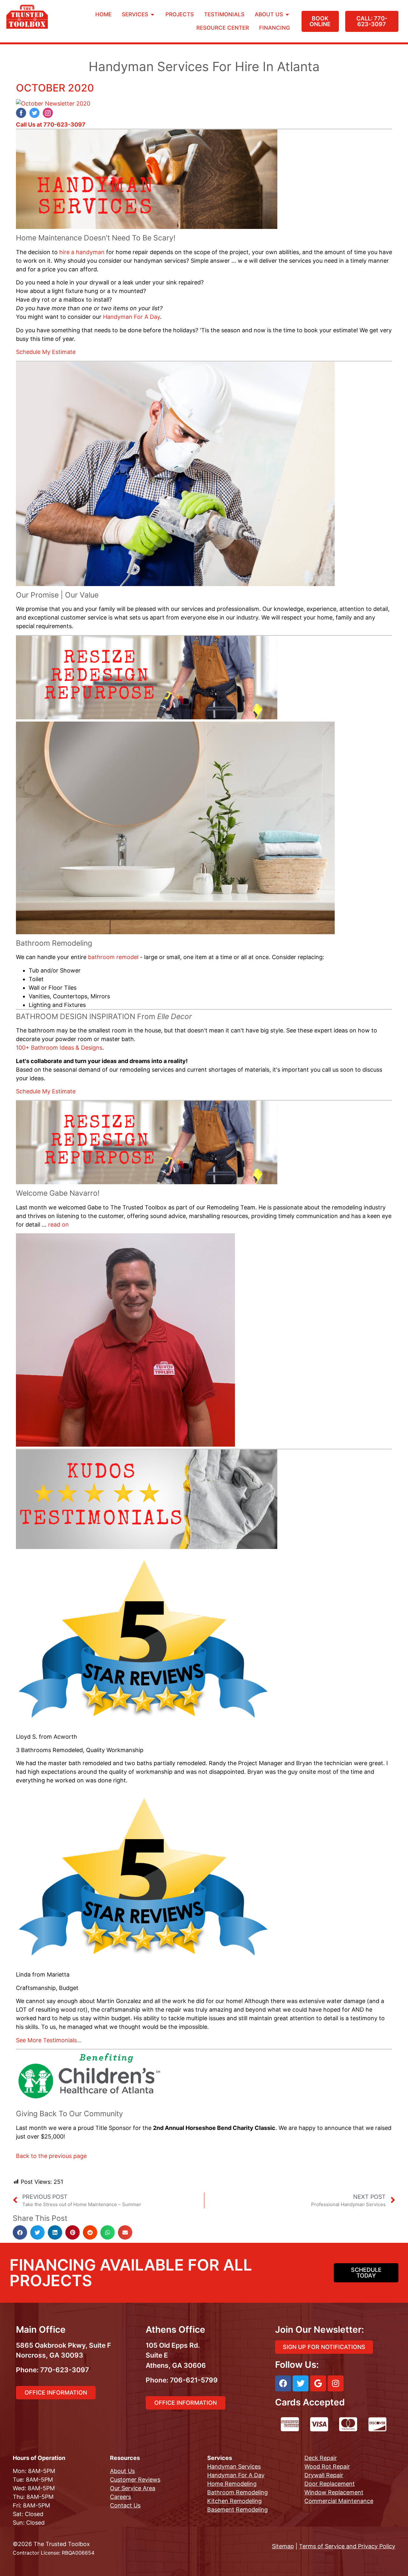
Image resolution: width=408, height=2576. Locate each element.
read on (58, 1225)
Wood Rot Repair (327, 2466)
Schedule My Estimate (46, 352)
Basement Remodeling (237, 2510)
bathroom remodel (113, 957)
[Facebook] (283, 2383)
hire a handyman (82, 252)
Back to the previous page (51, 2156)
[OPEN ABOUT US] (287, 15)
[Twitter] (301, 2383)
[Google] (318, 2383)
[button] (20, 2232)
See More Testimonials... (49, 2040)
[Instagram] (336, 2383)
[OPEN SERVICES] (153, 15)
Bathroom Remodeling (237, 2492)
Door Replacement (330, 2484)
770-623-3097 (64, 125)
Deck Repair (321, 2458)
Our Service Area (133, 2488)
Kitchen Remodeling (234, 2501)
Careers (120, 2497)
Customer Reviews (135, 2480)
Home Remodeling (232, 2484)
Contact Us (125, 2505)
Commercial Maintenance (339, 2501)
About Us (122, 2471)
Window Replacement (334, 2492)
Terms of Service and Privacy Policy (347, 2546)
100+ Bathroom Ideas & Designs (59, 1048)
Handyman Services (234, 2466)
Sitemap (283, 2546)
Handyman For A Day (131, 317)
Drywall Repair (324, 2475)
